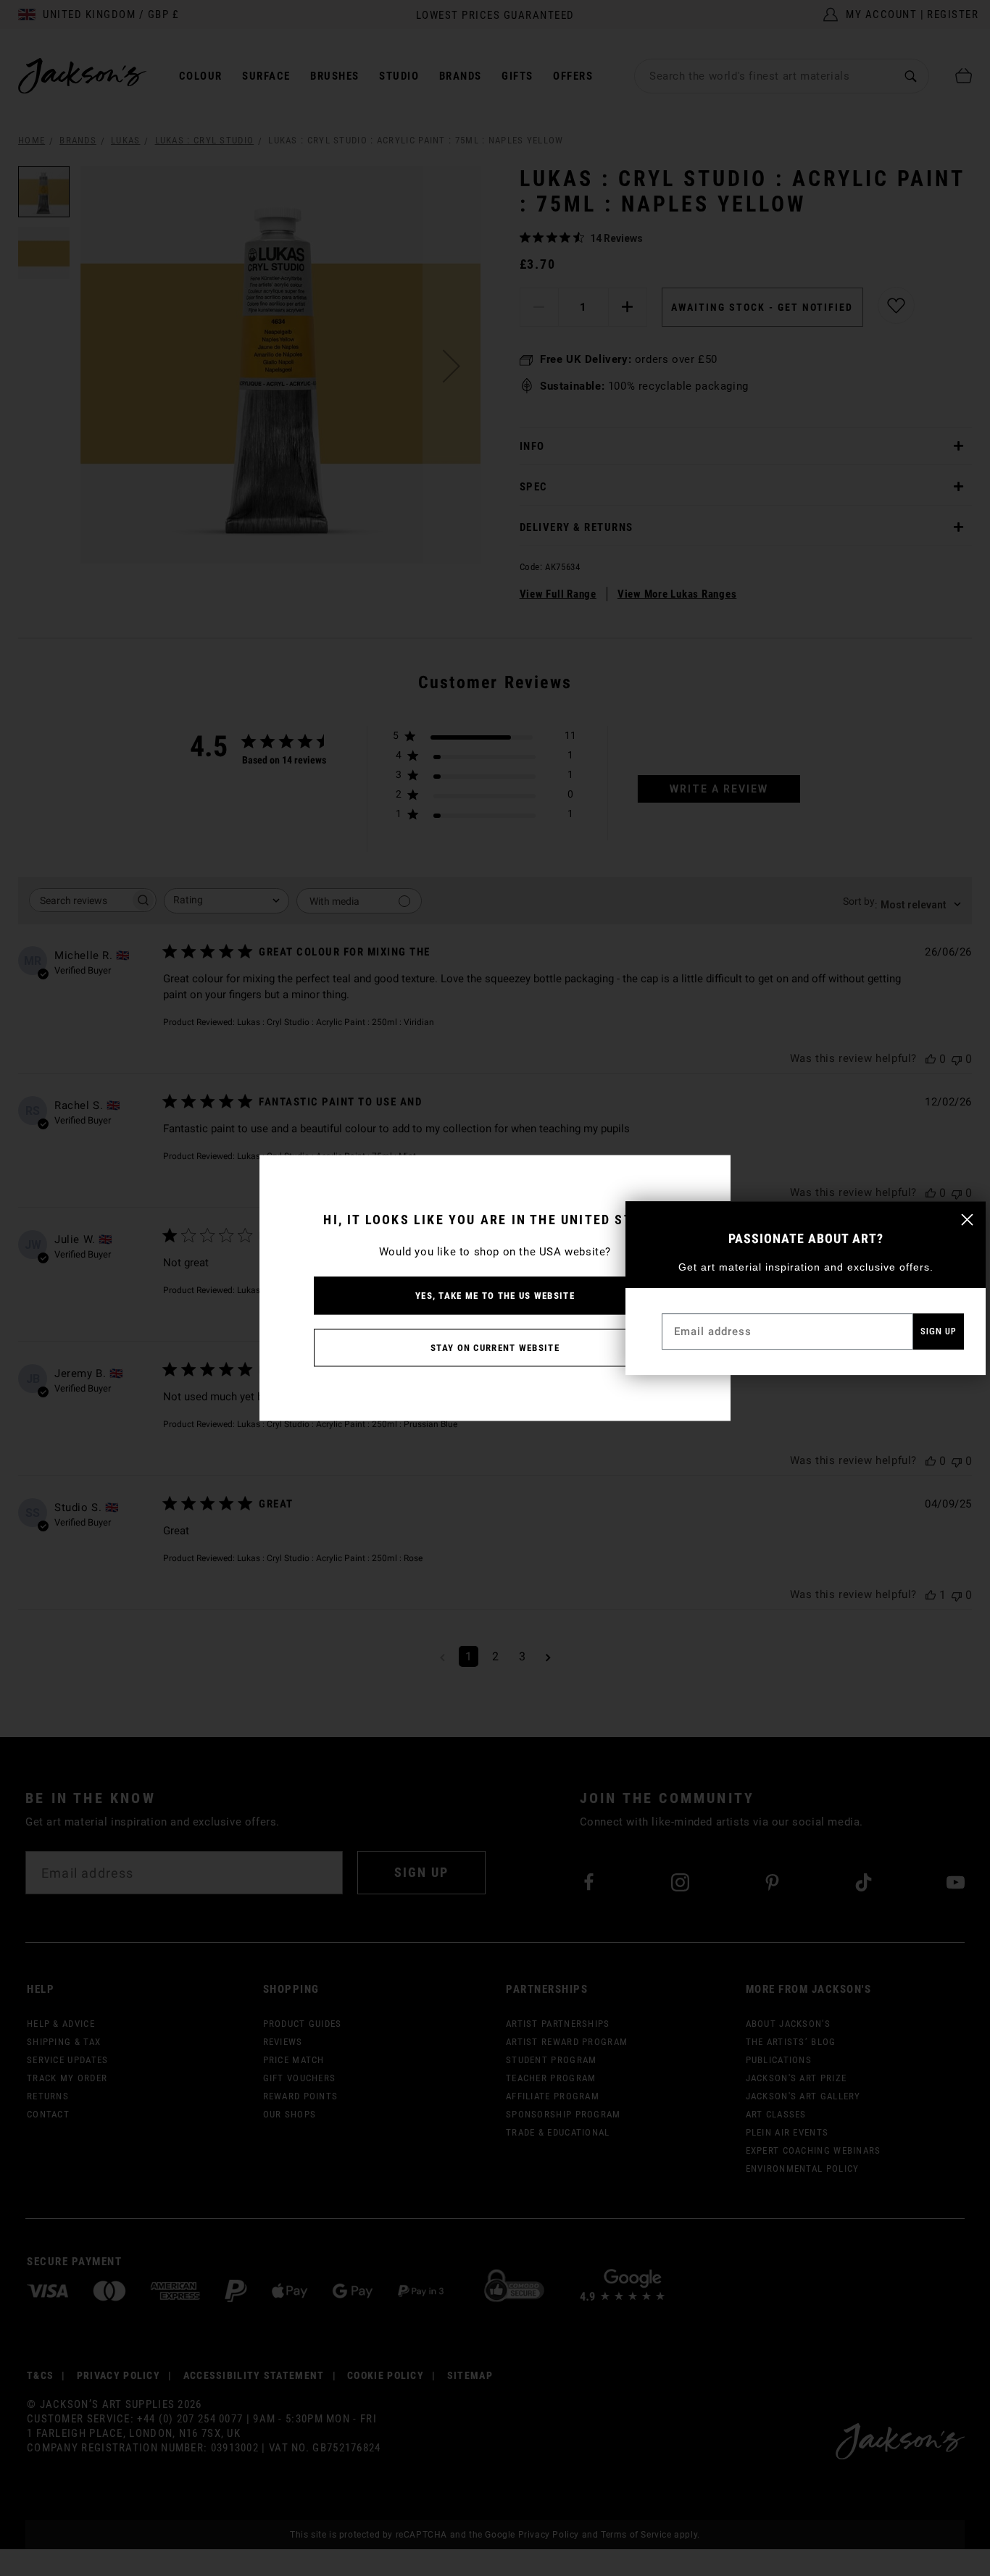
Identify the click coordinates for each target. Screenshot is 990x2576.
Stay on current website (495, 1348)
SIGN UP (939, 1331)
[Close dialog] (967, 1220)
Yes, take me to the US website (495, 1296)
